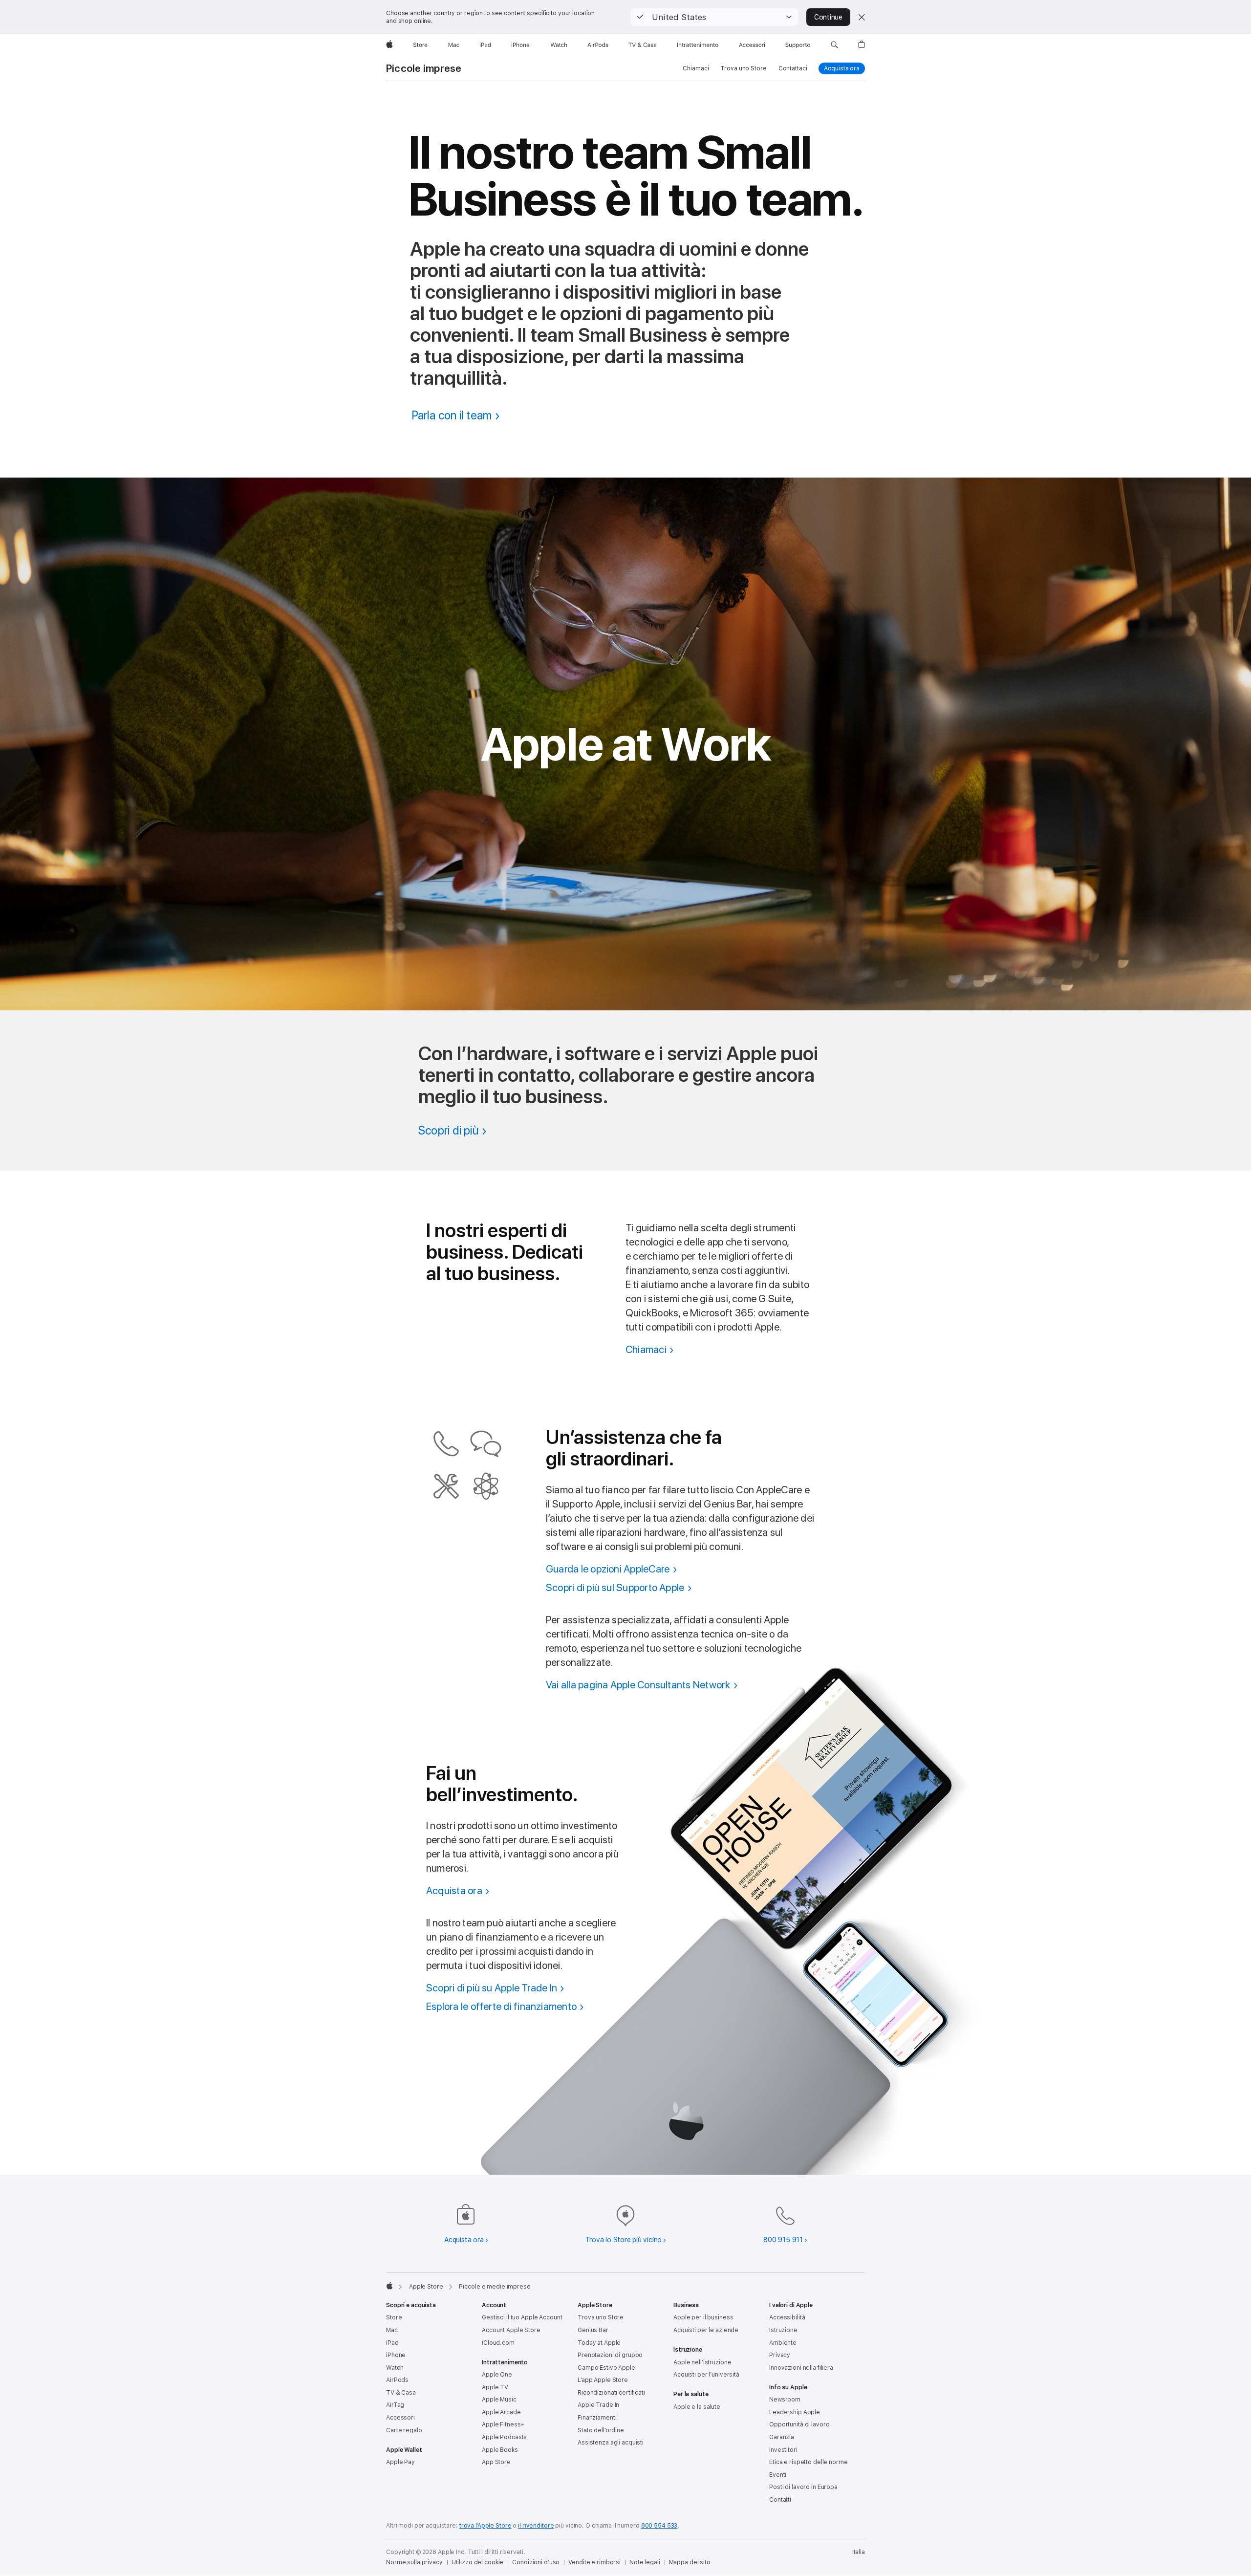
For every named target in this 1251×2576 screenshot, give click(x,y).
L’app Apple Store (603, 2380)
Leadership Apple (795, 2412)
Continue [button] (828, 17)
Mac (392, 2330)
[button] (715, 17)
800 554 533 (659, 2526)
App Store (496, 2462)
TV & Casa (401, 2393)
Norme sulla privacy (414, 2562)
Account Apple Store (511, 2330)
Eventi (778, 2475)
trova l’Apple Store (485, 2526)
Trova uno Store (743, 68)
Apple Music (499, 2400)
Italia (859, 2552)
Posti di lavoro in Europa (803, 2487)
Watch (395, 2368)
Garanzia (782, 2437)
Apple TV (495, 2387)
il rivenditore (536, 2526)
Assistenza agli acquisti (611, 2443)
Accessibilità (787, 2317)
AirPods (397, 2380)
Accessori (400, 2418)
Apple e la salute (697, 2407)
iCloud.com (498, 2343)
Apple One (497, 2375)
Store (394, 2317)
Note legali (645, 2562)
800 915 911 (783, 2240)
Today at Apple (599, 2343)
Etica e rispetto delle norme (809, 2462)
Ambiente (783, 2343)
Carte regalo (404, 2430)
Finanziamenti (597, 2418)
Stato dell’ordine (601, 2430)
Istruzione (783, 2330)
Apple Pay (400, 2462)
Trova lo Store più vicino (624, 2240)
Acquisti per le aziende (706, 2330)
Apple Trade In (598, 2405)
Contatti (780, 2500)
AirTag (395, 2405)
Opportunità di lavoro (799, 2424)
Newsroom (785, 2400)
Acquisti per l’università (706, 2375)
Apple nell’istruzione (702, 2362)
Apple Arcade (501, 2412)
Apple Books (500, 2450)
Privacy (780, 2355)
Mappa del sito (690, 2562)
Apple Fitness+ (503, 2424)
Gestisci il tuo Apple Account (522, 2317)
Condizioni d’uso (536, 2562)
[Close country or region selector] (862, 17)
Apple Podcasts (504, 2437)
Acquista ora (844, 68)
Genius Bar (593, 2330)
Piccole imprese (424, 68)
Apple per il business (703, 2317)
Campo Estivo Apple (606, 2368)
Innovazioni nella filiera (801, 2368)
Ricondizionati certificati (611, 2393)
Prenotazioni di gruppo (610, 2355)
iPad (392, 2343)
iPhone (396, 2355)
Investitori (783, 2450)
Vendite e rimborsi (594, 2562)
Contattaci (793, 68)
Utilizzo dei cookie (478, 2562)
